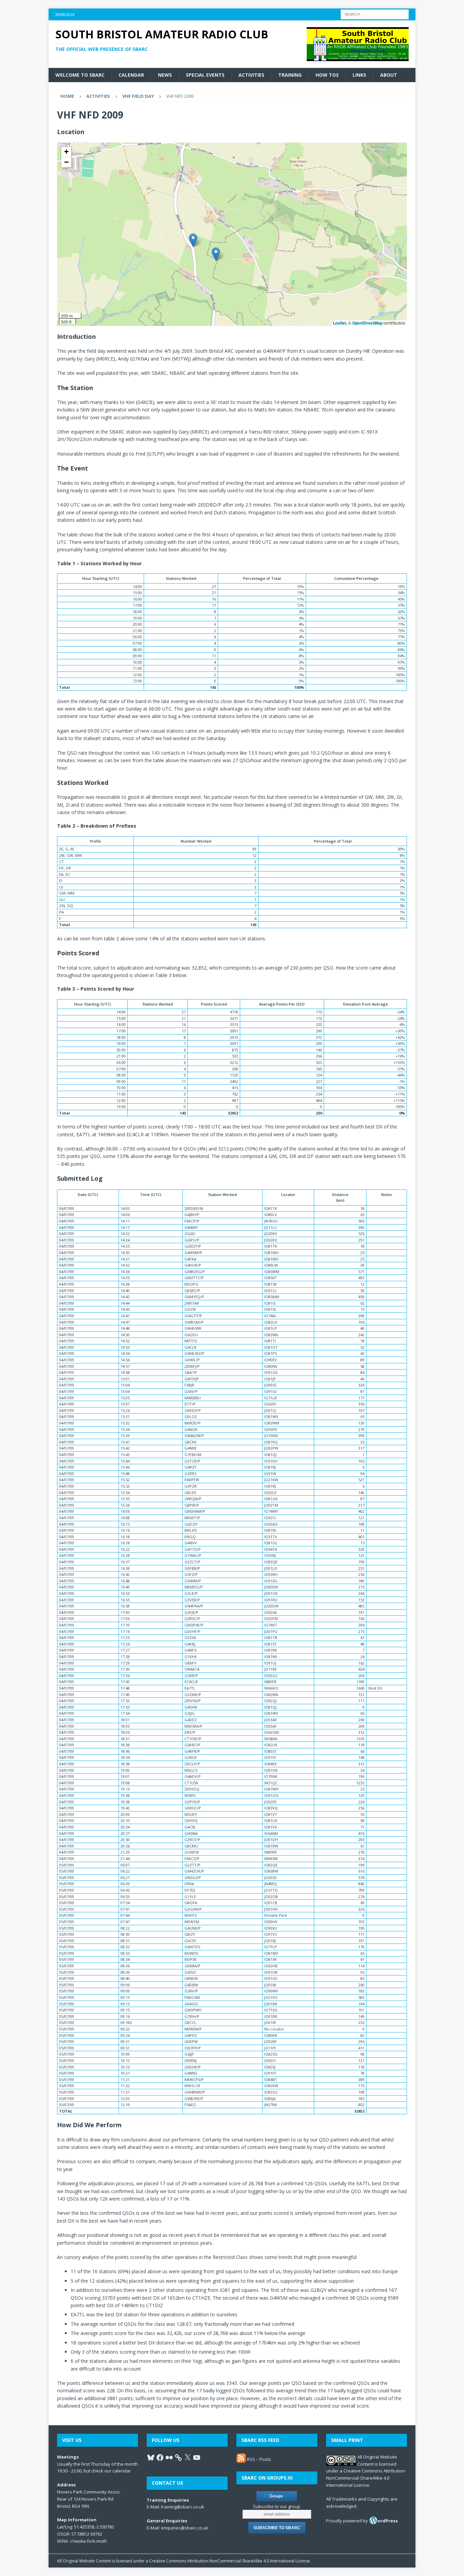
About (389, 75)
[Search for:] (375, 14)
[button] (216, 254)
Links (359, 75)
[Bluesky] (151, 2458)
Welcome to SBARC (80, 75)
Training (290, 75)
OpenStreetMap (367, 323)
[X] (188, 2458)
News (165, 75)
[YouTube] (197, 2458)
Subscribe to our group (277, 2506)
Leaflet (340, 323)
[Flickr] (169, 2458)
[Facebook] (160, 2458)
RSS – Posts (258, 2459)
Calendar (131, 75)
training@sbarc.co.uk (183, 2507)
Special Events (205, 75)
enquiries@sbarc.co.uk (185, 2528)
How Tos (327, 75)
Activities (251, 75)
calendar (122, 2471)
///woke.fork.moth (88, 2541)
